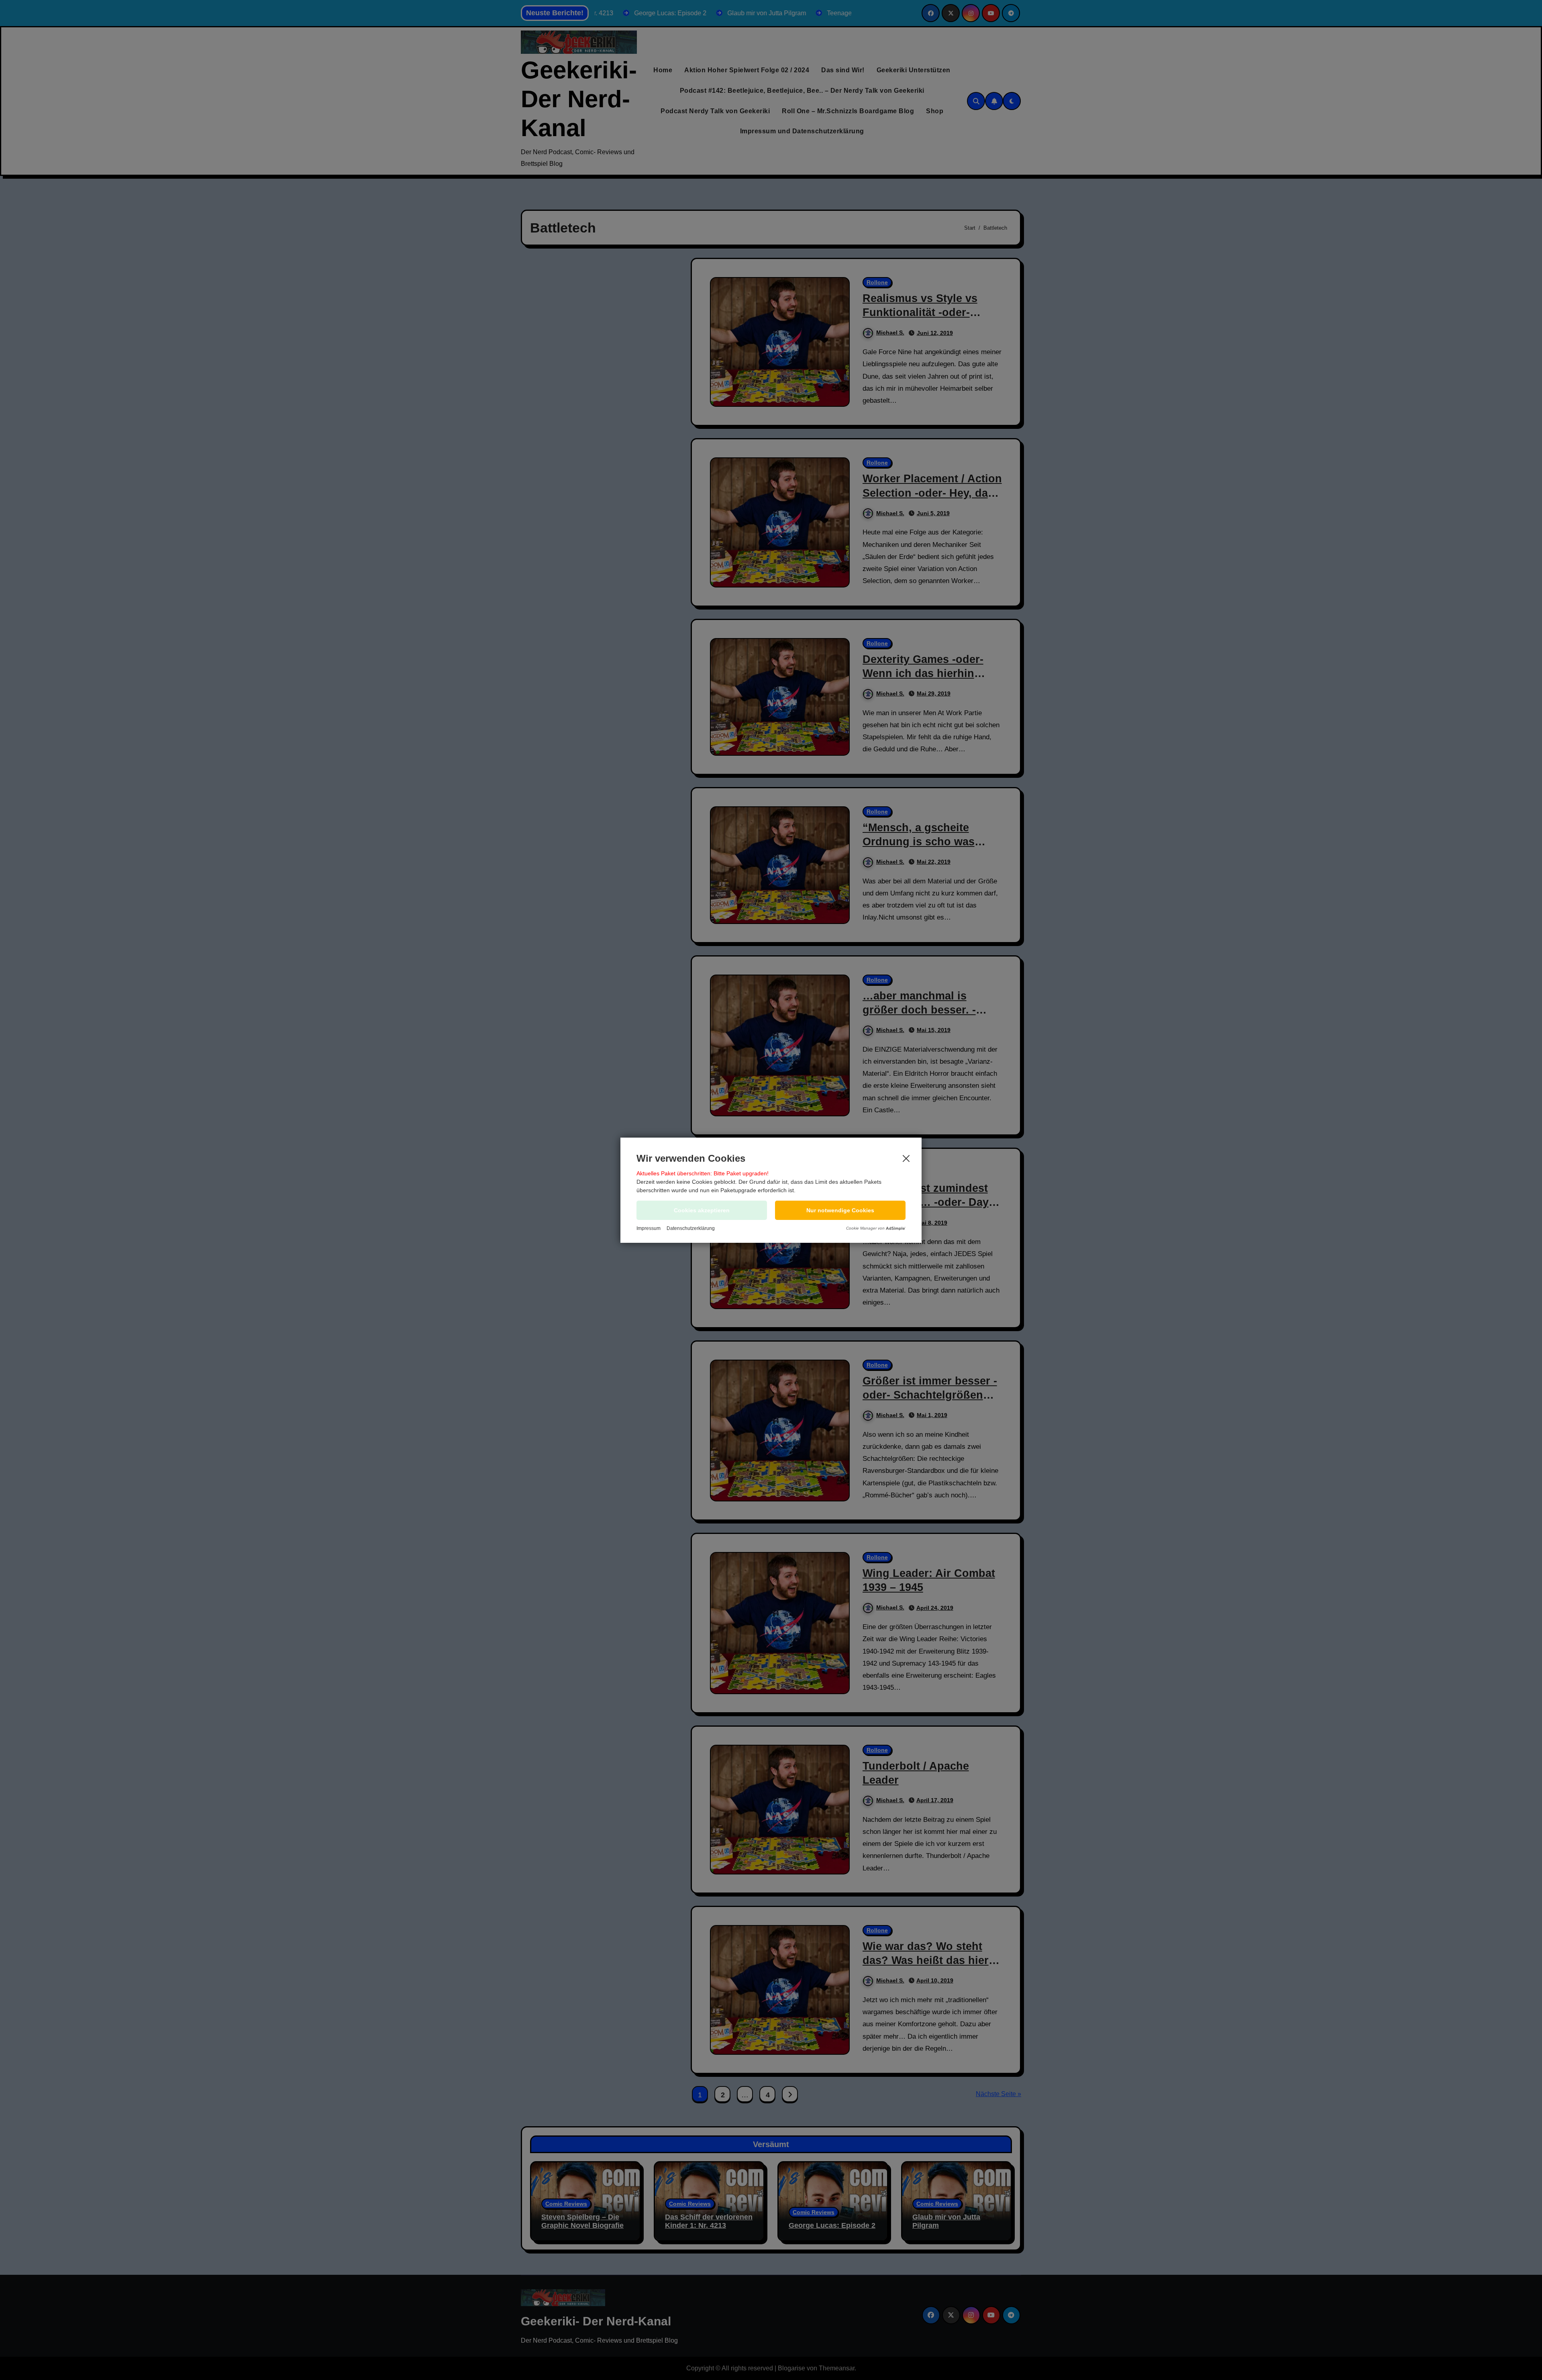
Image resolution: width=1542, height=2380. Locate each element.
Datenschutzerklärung (691, 1228)
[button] (840, 1210)
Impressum (649, 1228)
